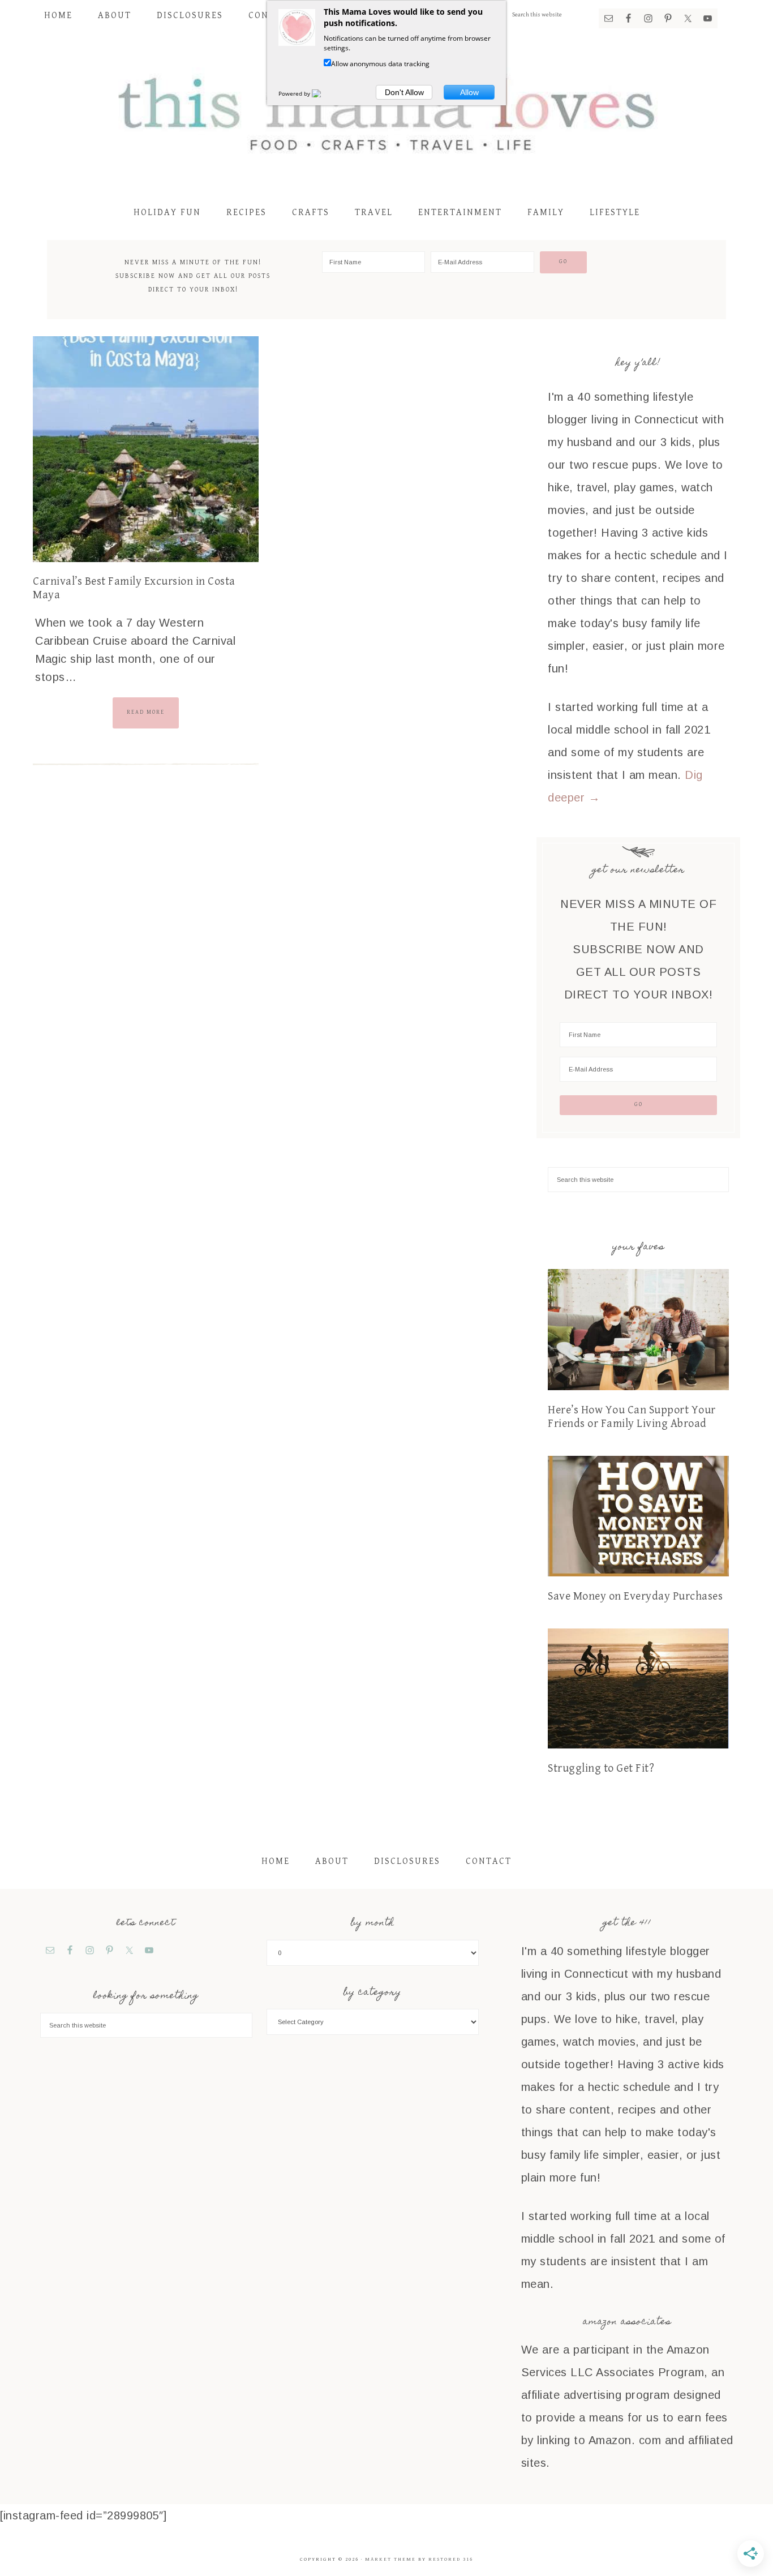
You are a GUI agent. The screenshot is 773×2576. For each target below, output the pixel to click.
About (332, 1861)
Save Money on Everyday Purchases (635, 1596)
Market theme (390, 2559)
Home (276, 1861)
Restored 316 (451, 2559)
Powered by (295, 93)
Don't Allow (404, 92)
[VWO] (323, 93)
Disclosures (407, 1861)
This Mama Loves (386, 112)
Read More (146, 712)
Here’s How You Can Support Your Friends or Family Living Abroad (632, 1417)
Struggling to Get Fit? (601, 1769)
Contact (489, 1861)
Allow (469, 92)
